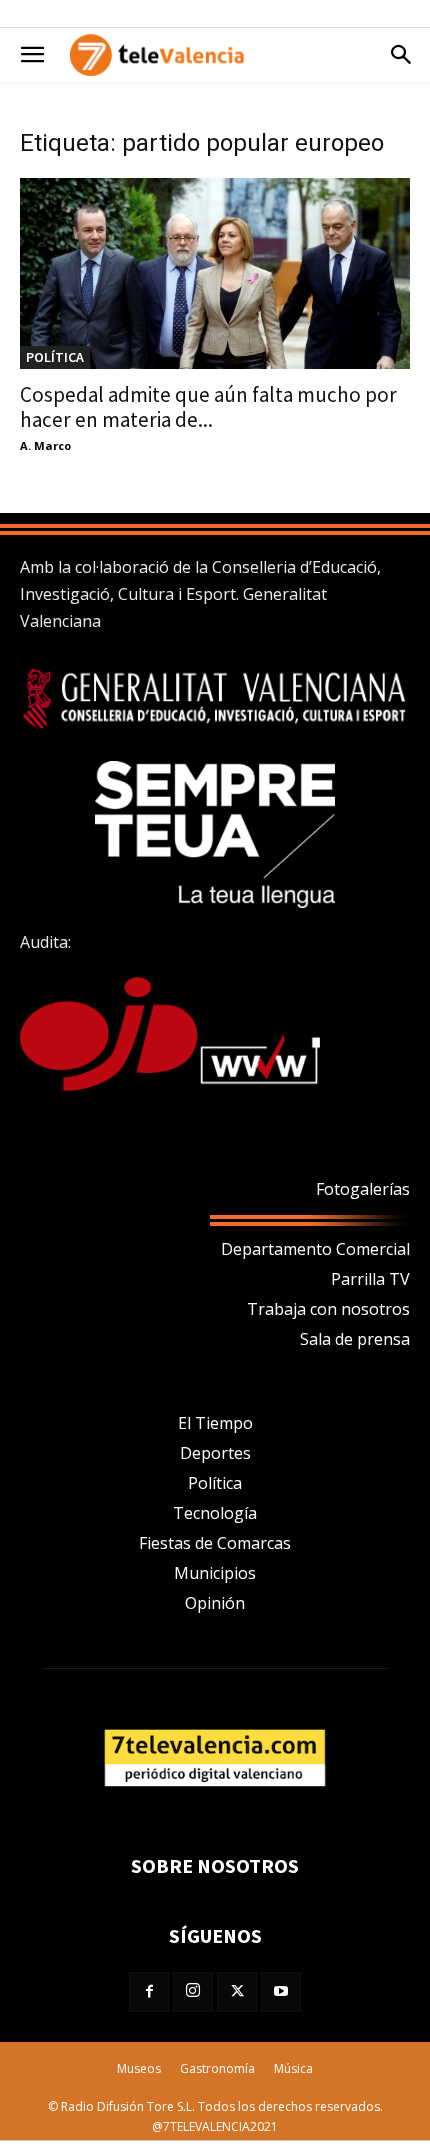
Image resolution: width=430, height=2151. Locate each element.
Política (215, 1483)
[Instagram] (193, 1992)
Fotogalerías (363, 1189)
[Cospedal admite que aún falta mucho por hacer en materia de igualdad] (215, 273)
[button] (32, 55)
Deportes (215, 1453)
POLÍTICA (55, 357)
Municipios (215, 1573)
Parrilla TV (370, 1279)
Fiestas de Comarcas (215, 1543)
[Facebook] (149, 1992)
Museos (139, 2068)
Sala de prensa (355, 1339)
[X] (237, 1992)
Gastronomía (217, 2068)
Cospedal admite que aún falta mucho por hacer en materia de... (208, 407)
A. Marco (45, 445)
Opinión (215, 1603)
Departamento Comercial (315, 1249)
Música (293, 2068)
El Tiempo (215, 1423)
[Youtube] (281, 1992)
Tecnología (215, 1513)
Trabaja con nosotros (328, 1309)
